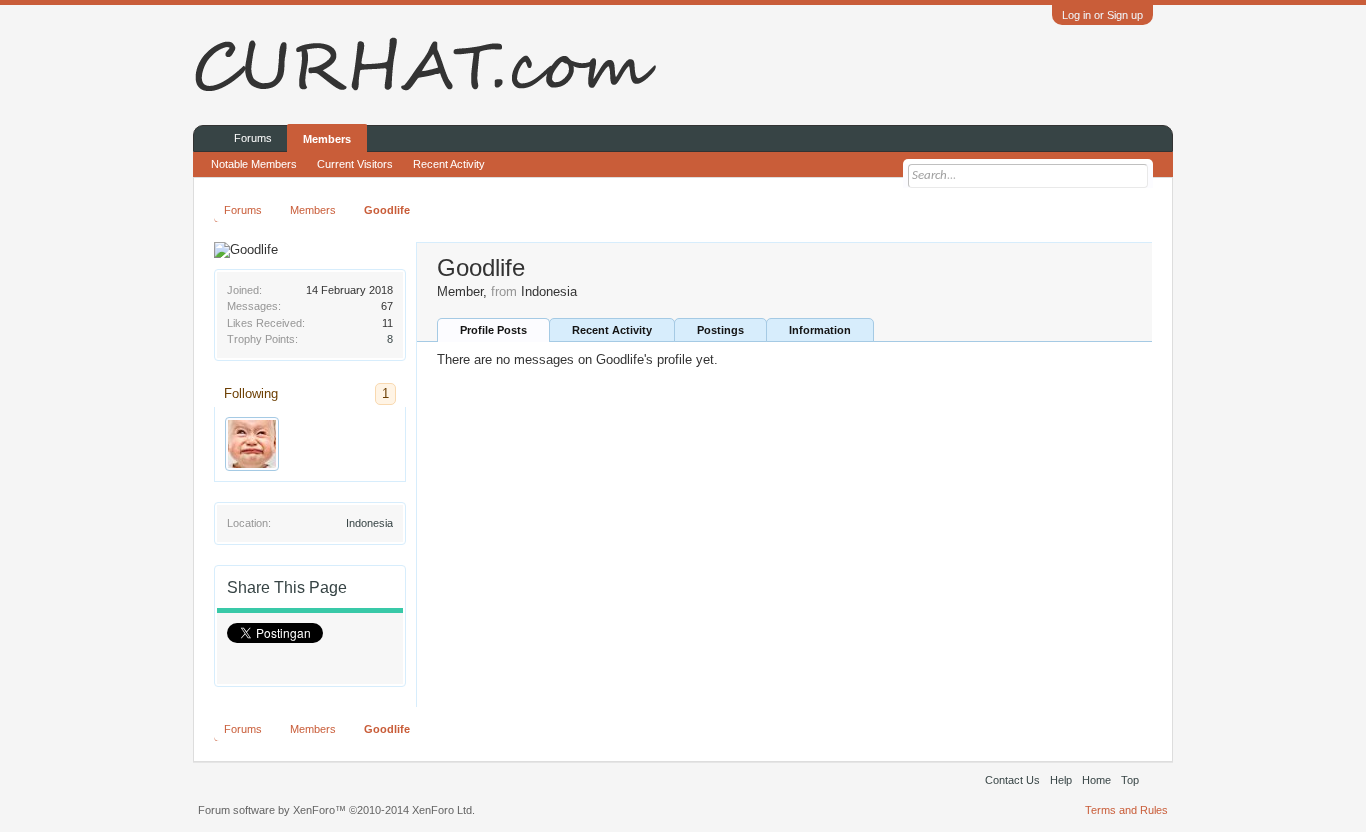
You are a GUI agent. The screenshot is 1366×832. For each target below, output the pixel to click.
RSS (1156, 780)
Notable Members (254, 164)
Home (1096, 780)
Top (1130, 780)
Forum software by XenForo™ (336, 810)
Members (327, 139)
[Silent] (252, 444)
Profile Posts (493, 330)
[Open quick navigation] (1140, 209)
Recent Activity (612, 330)
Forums (253, 138)
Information (820, 330)
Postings (720, 330)
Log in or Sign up (1102, 15)
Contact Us (1012, 780)
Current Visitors (355, 164)
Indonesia (369, 523)
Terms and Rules (1126, 810)
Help (1061, 780)
